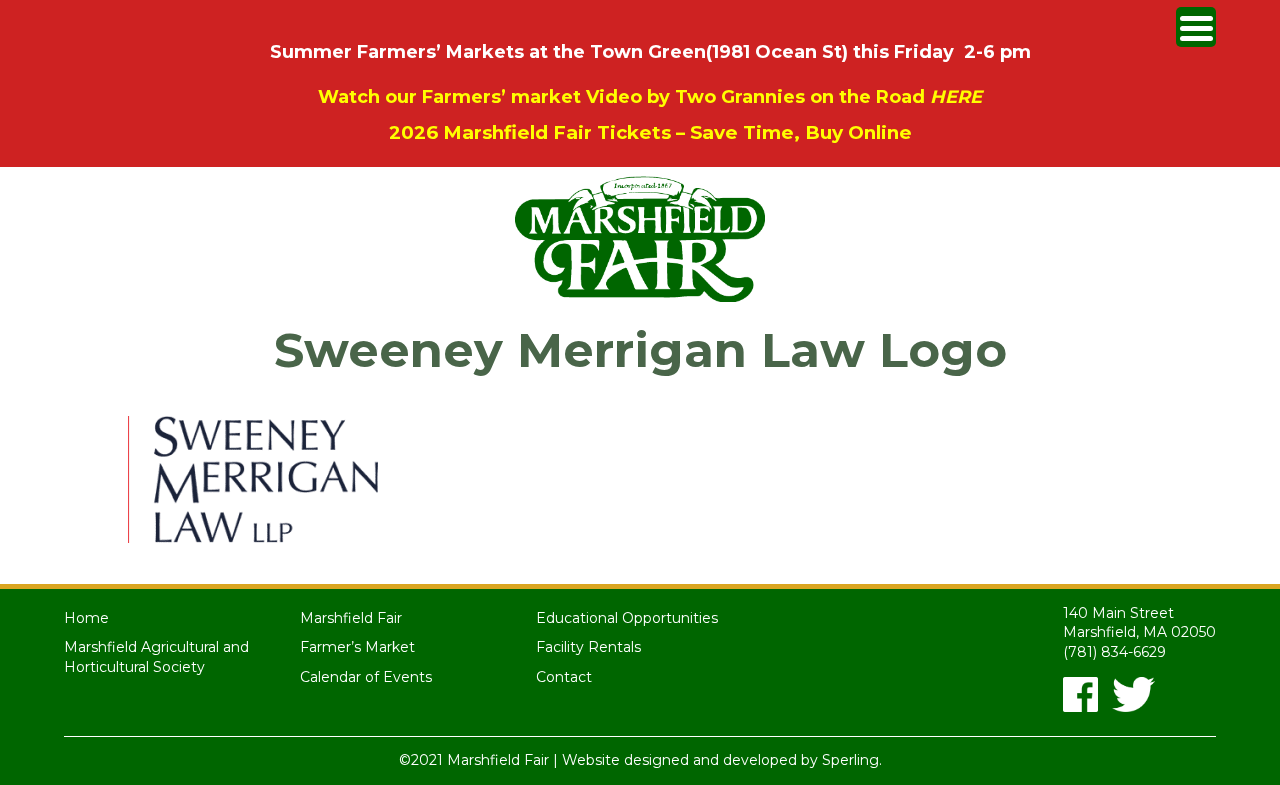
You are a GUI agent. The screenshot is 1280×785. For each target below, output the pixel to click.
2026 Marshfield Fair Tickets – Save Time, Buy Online (650, 132)
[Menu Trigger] (1196, 27)
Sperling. (852, 760)
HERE (956, 97)
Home (86, 618)
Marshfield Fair (351, 618)
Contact (564, 677)
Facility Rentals (588, 647)
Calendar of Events (366, 677)
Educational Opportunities (627, 618)
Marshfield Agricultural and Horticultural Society (156, 657)
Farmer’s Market (357, 647)
